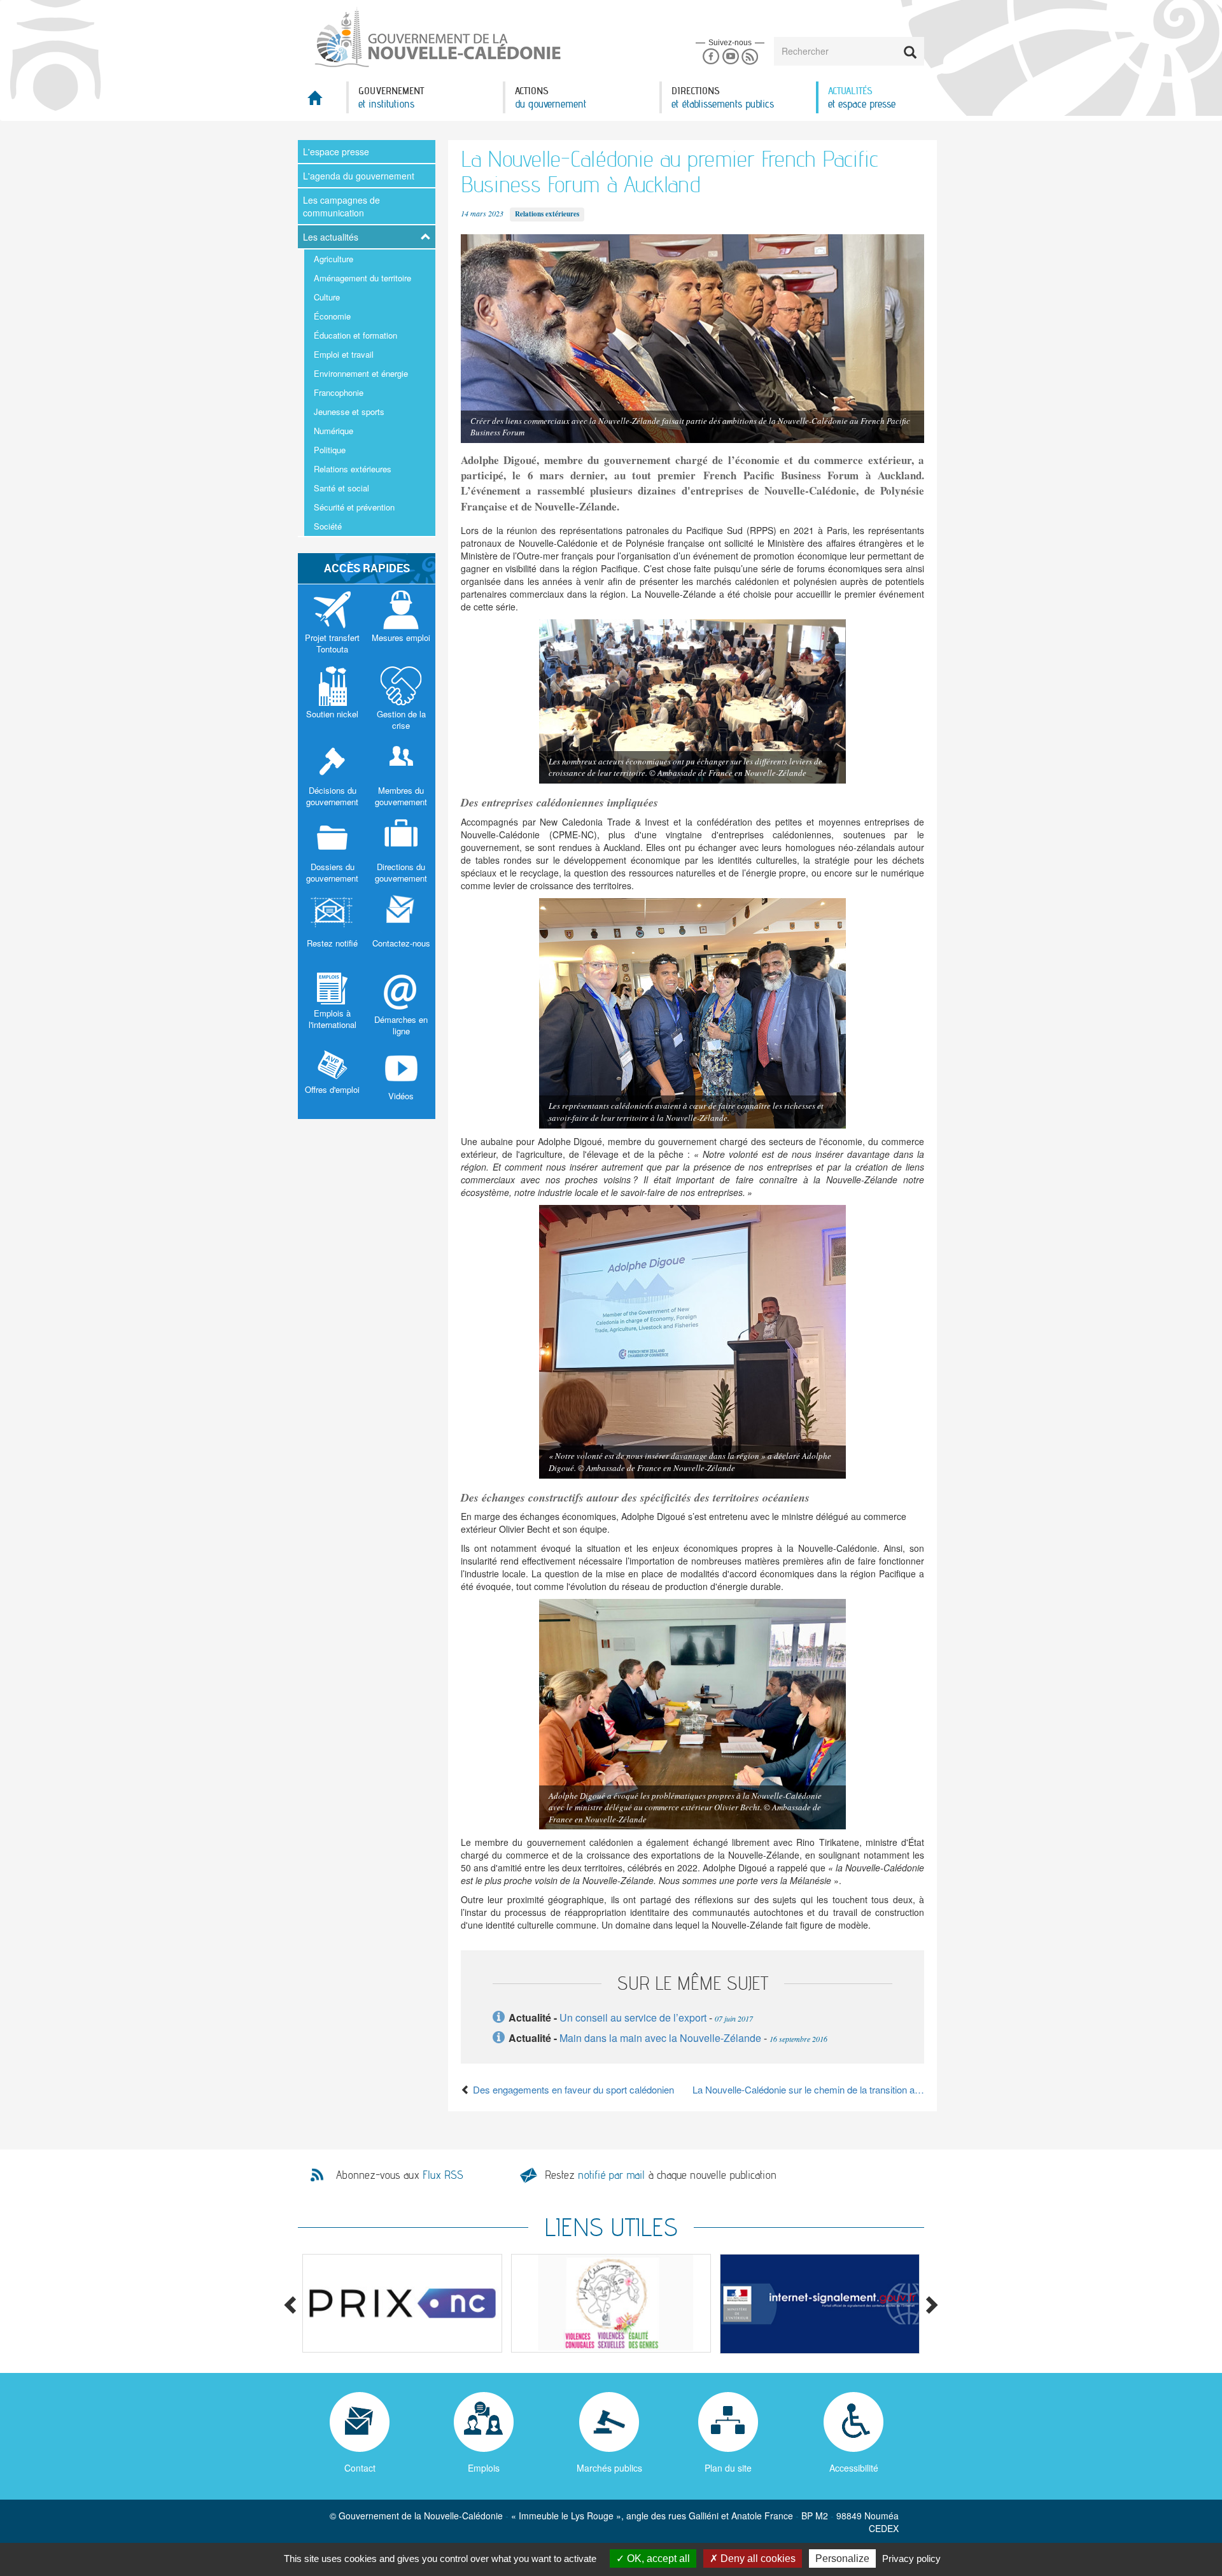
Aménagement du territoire (362, 278)
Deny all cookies (757, 2558)
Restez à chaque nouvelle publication (661, 2175)
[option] (402, 2303)
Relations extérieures (353, 469)
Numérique (334, 431)
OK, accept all (657, 2558)
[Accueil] (437, 38)
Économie (332, 316)
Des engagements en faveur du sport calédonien (572, 2089)
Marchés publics (609, 2468)
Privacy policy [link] (911, 2558)
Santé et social (341, 488)
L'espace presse (336, 151)
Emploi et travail (344, 354)
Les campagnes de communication (341, 206)
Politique (330, 450)
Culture (327, 297)
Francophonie (339, 392)
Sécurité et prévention (354, 507)
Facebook (711, 57)
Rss (750, 57)
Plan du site (728, 2468)
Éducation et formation (355, 335)
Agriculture (334, 259)
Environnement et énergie (361, 373)
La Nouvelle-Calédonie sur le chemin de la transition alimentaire (808, 2089)
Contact (360, 2468)
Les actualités (331, 237)
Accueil (322, 102)
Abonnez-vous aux (400, 2175)
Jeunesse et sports (349, 412)
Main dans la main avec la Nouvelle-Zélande (660, 2038)
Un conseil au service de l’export (633, 2017)
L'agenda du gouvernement (359, 176)
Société (328, 526)
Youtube (730, 57)
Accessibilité (854, 2468)
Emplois (484, 2468)
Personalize (842, 2558)
